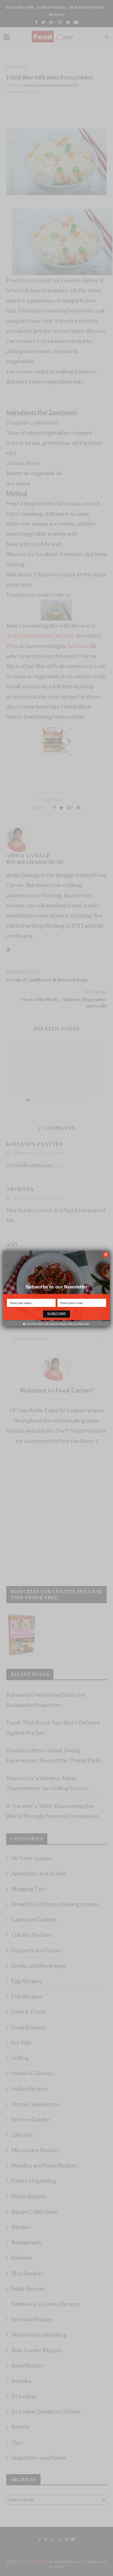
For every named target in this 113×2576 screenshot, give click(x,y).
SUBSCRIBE (56, 1314)
